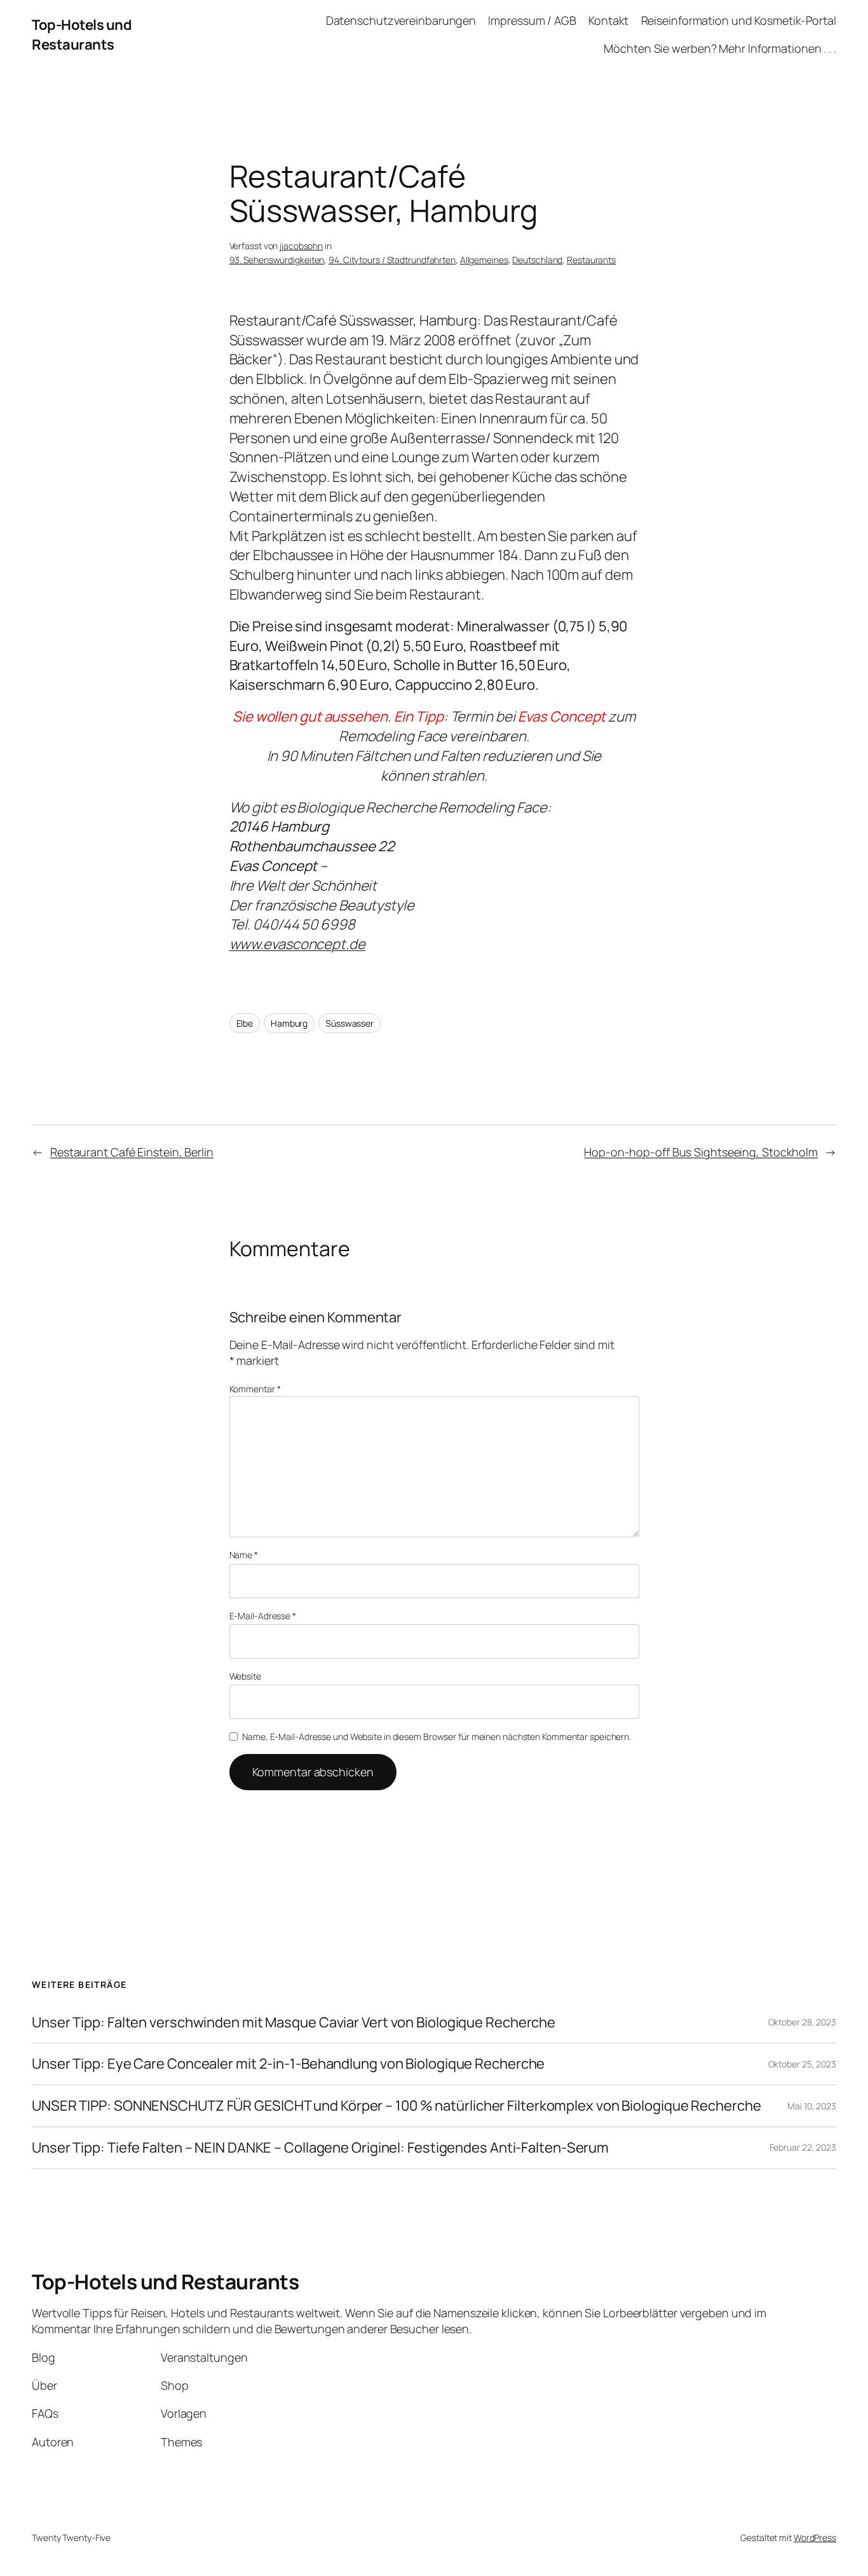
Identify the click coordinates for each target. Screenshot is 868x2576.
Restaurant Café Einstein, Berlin (132, 1152)
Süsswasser (349, 1023)
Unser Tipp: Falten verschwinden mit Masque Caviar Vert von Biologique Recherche (294, 2023)
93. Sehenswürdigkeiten (277, 260)
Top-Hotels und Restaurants (82, 35)
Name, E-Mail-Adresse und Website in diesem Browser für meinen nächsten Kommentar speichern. (437, 1737)
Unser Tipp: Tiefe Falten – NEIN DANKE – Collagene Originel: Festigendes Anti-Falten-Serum (320, 2148)
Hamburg (289, 1023)
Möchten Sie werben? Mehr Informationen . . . (720, 48)
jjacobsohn (301, 246)
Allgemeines (484, 260)
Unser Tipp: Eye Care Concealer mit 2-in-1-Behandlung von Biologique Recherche (288, 2064)
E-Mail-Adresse (263, 1616)
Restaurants (591, 260)
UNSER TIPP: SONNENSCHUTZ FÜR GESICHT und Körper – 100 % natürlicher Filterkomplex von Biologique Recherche (396, 2106)
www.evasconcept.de (297, 944)
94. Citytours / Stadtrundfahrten (392, 260)
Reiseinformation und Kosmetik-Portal (739, 20)
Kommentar (255, 1389)
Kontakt (608, 20)
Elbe (245, 1023)
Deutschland (537, 260)
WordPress (815, 2538)
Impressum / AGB (532, 20)
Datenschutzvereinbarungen (401, 20)
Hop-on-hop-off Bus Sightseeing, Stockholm (701, 1152)
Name (244, 1555)
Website (245, 1676)
